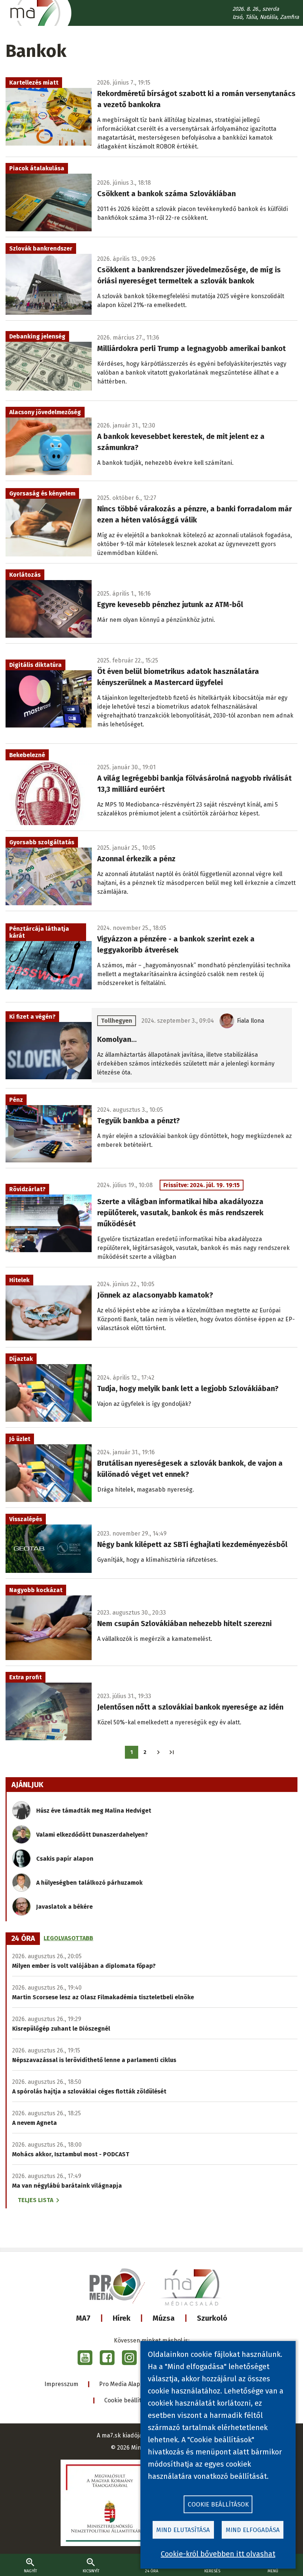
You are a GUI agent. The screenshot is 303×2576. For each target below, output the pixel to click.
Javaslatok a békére (64, 1907)
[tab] (23, 1939)
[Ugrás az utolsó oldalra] (172, 1752)
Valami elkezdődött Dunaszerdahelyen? (92, 1835)
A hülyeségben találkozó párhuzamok (89, 1883)
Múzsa (164, 2318)
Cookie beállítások (129, 2400)
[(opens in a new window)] (85, 2358)
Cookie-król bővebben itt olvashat (218, 2554)
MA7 (83, 2318)
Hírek (122, 2318)
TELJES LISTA (35, 2200)
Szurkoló (212, 2318)
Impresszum (61, 2384)
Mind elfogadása (253, 2530)
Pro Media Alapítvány (128, 2384)
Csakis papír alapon (65, 1859)
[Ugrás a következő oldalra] (158, 1752)
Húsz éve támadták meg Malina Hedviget (94, 1811)
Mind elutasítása (183, 2530)
